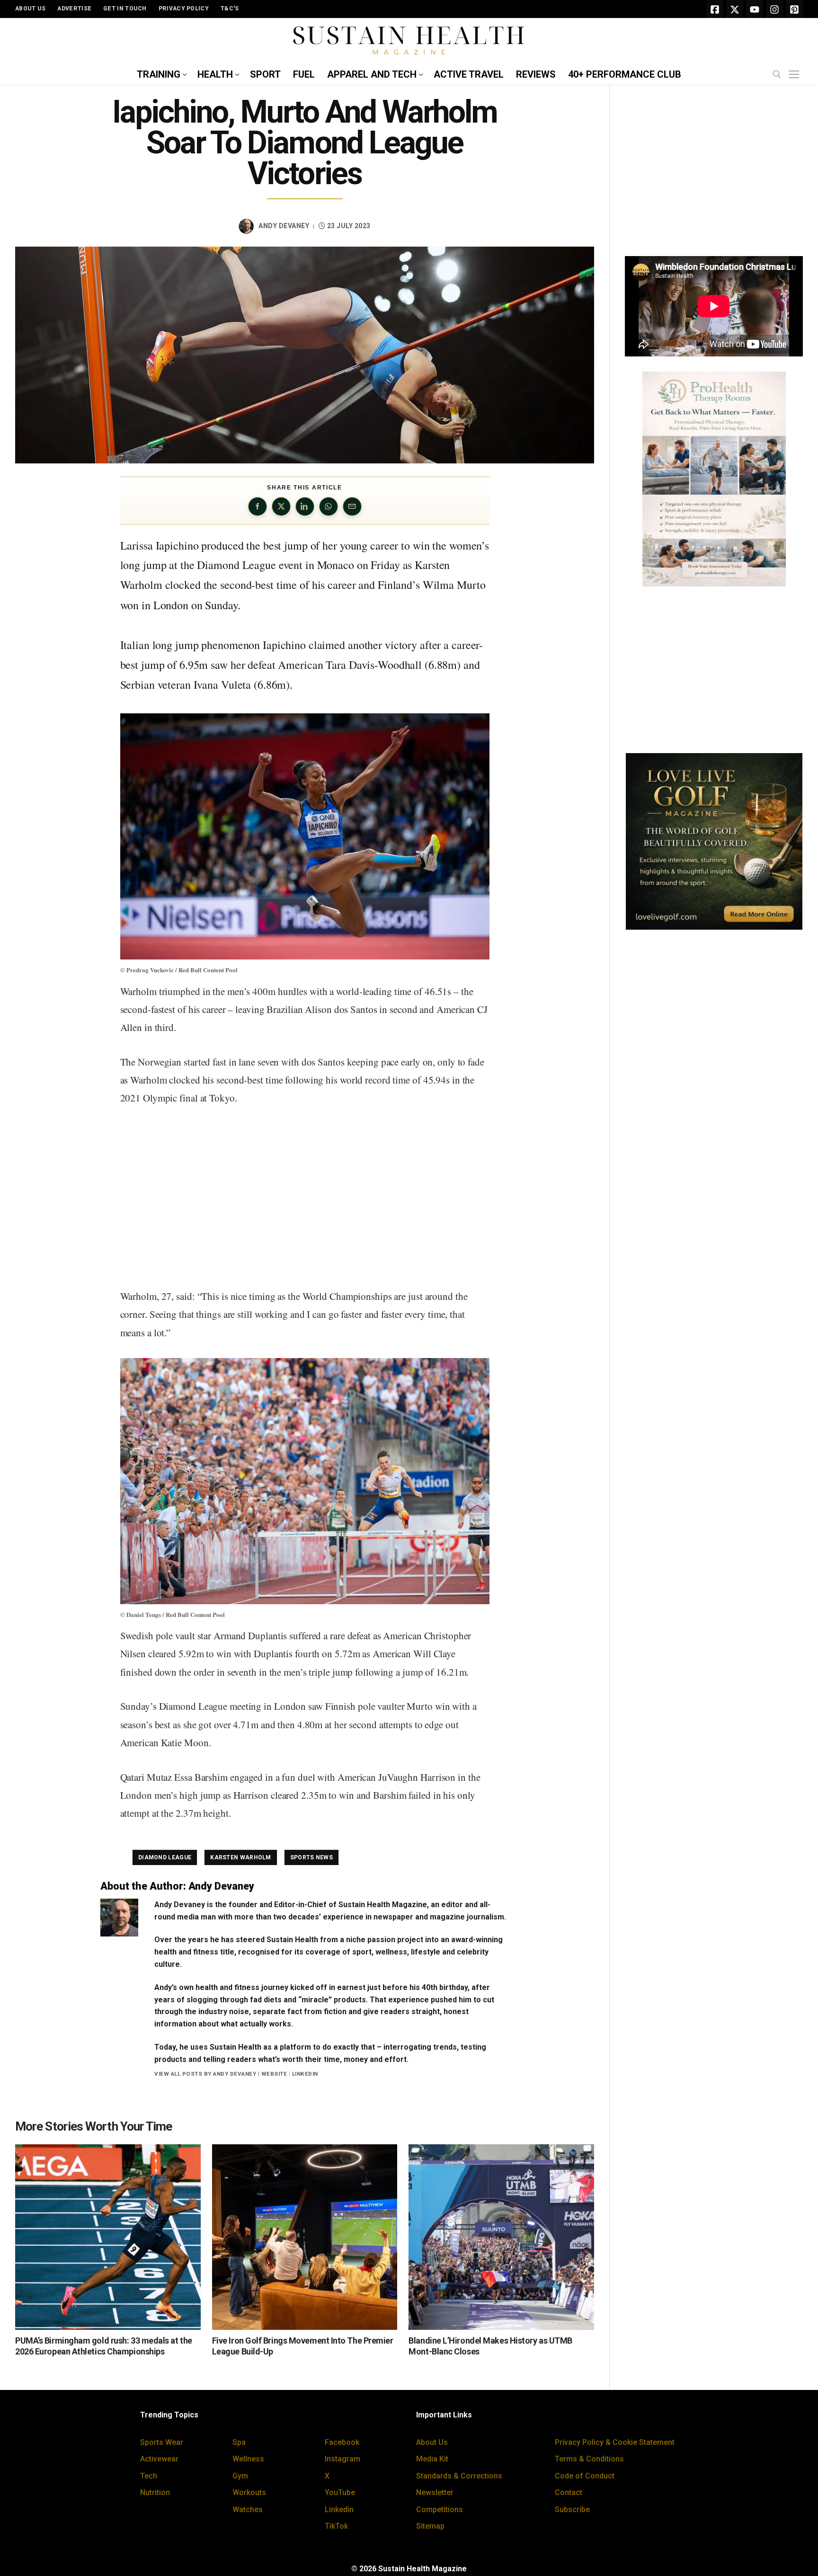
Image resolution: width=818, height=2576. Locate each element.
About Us (432, 2442)
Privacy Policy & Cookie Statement (615, 2442)
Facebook (342, 2442)
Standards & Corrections (459, 2476)
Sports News (311, 1857)
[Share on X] (281, 506)
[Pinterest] (794, 9)
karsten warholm (241, 1857)
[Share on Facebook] (258, 506)
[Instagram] (774, 9)
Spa (239, 2442)
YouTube (340, 2492)
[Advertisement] (305, 1198)
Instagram (342, 2459)
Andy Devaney (284, 226)
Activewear (159, 2459)
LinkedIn (305, 2074)
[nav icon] (796, 75)
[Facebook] (715, 9)
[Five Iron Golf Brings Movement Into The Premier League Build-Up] (305, 2237)
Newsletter (435, 2492)
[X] (735, 9)
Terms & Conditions (589, 2459)
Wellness (248, 2459)
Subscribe (572, 2509)
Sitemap (430, 2526)
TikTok (336, 2526)
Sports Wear (162, 2442)
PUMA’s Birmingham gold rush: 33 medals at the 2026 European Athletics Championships (104, 2346)
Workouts (249, 2492)
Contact (569, 2492)
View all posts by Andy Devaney (205, 2074)
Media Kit (432, 2459)
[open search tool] (777, 74)
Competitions (440, 2509)
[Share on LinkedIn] (305, 506)
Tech (149, 2476)
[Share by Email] (352, 506)
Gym (240, 2476)
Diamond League (165, 1857)
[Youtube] (755, 9)
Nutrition (155, 2492)
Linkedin (339, 2509)
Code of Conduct (585, 2476)
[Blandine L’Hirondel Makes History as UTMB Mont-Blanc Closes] (501, 2237)
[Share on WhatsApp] (329, 506)
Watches (248, 2509)
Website (274, 2074)
